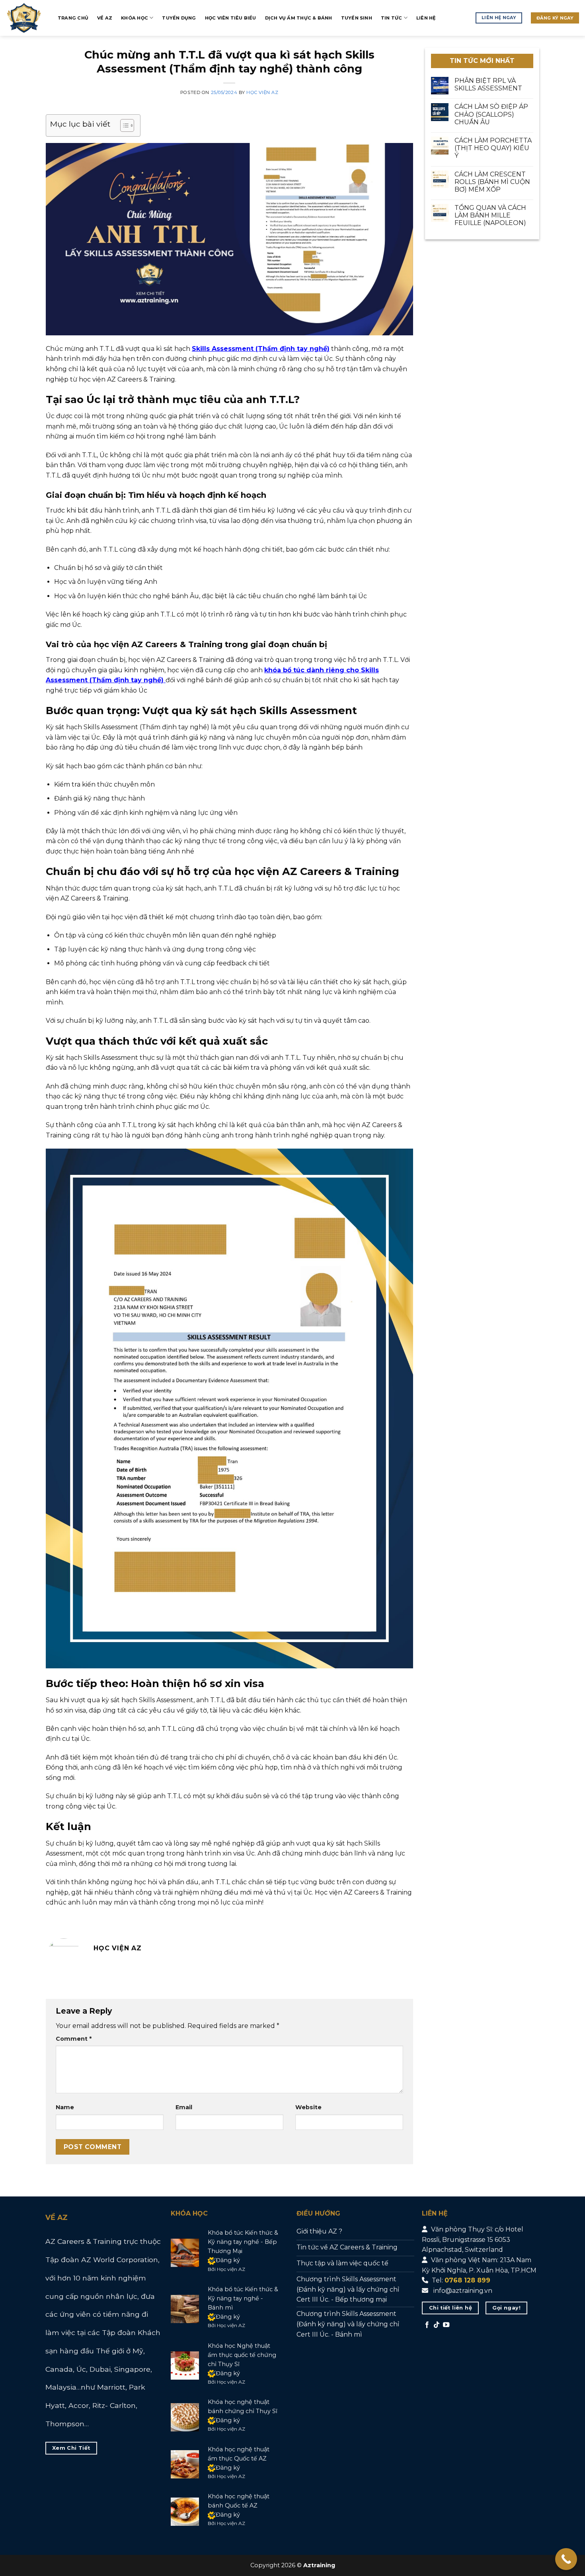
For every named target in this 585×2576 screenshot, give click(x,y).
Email (184, 2107)
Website (308, 2107)
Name (65, 2107)
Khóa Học (135, 18)
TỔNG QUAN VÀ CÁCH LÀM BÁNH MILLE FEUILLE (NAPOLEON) (490, 215)
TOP (553, 2530)
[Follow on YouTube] (446, 2325)
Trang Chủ (73, 18)
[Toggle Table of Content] (123, 125)
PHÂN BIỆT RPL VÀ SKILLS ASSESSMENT (488, 84)
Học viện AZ (262, 92)
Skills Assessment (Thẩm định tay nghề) (261, 349)
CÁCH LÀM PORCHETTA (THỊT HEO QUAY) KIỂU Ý (493, 148)
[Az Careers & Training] (26, 18)
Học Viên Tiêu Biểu (231, 18)
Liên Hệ (426, 18)
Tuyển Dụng (179, 18)
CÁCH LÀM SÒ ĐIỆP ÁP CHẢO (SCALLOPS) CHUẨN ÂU (491, 115)
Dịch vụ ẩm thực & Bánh (299, 18)
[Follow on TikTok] (437, 2325)
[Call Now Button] (566, 2559)
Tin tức (392, 18)
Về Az (105, 18)
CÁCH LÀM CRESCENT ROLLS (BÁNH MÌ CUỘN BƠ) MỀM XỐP (492, 182)
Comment (74, 2039)
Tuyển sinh (357, 18)
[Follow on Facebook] (427, 2325)
